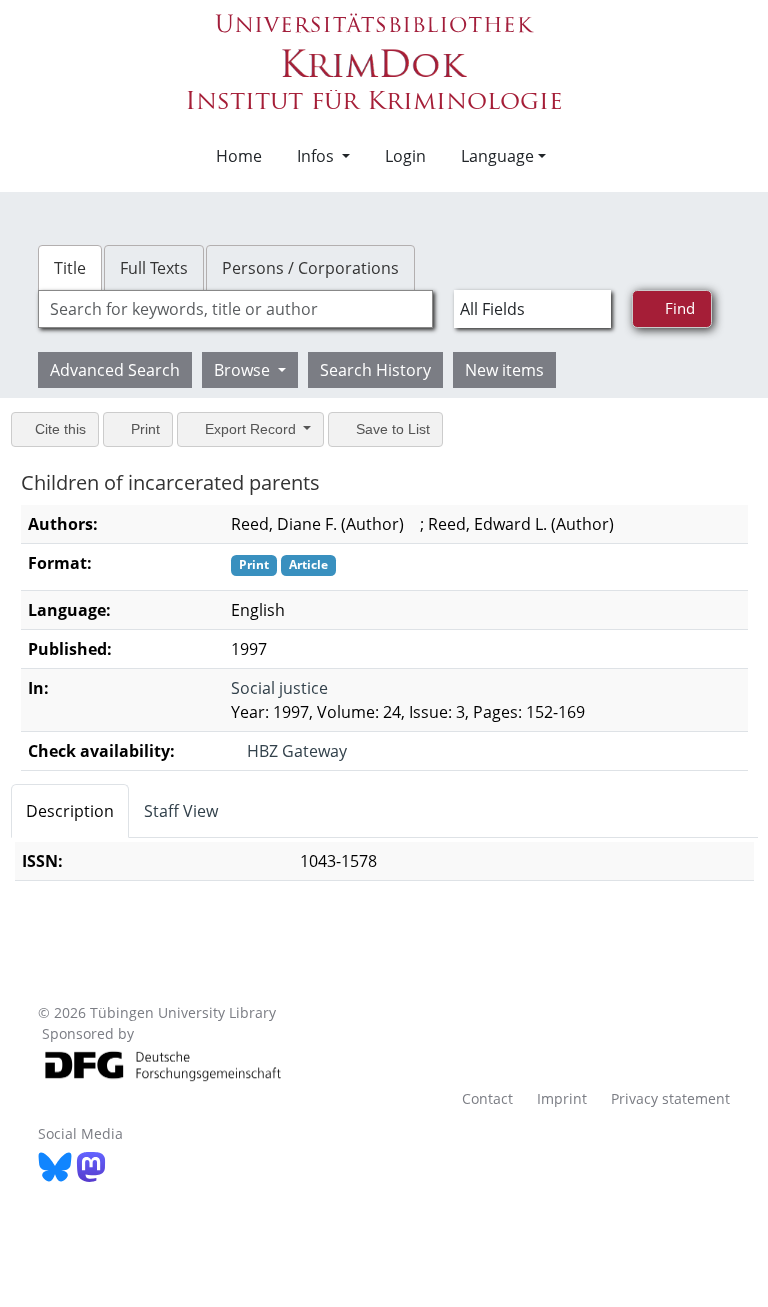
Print (149, 429)
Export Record (259, 429)
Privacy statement (670, 1098)
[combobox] (235, 309)
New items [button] (504, 370)
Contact (487, 1098)
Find (681, 308)
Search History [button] (375, 370)
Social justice (278, 688)
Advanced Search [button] (115, 370)
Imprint (562, 1098)
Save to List (405, 429)
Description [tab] (70, 811)
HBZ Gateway (298, 751)
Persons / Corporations (310, 268)
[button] (315, 156)
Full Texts (154, 268)
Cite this (61, 429)
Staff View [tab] (181, 811)
